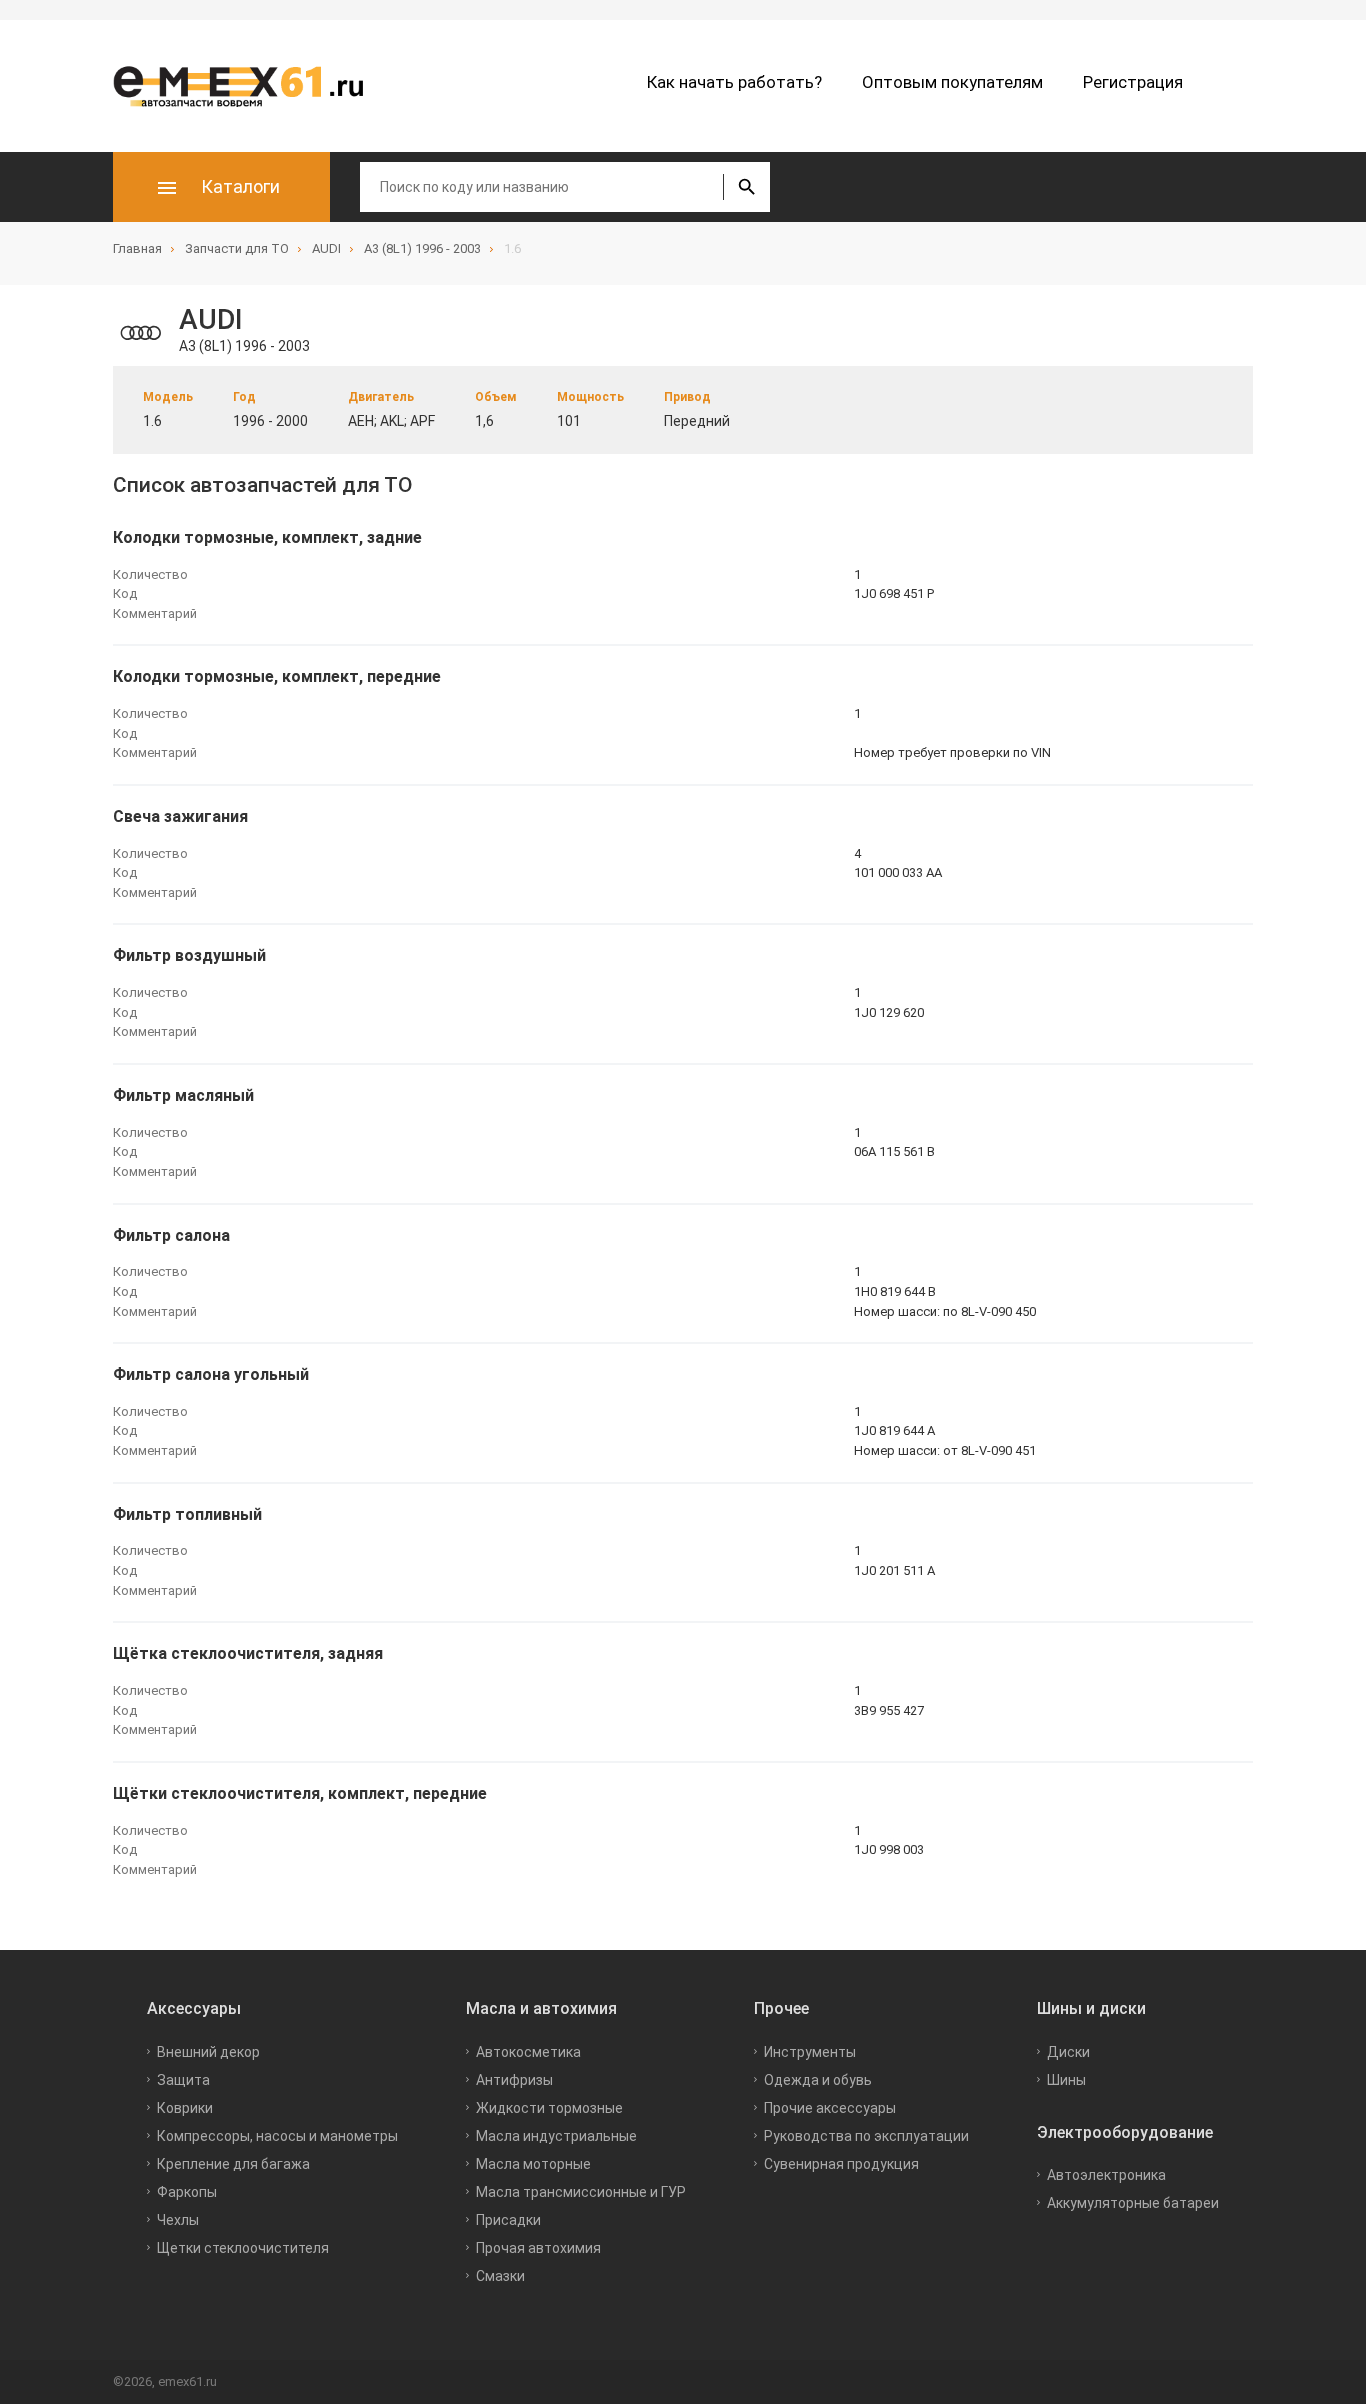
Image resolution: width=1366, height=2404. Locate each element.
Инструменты (810, 2052)
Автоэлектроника (1106, 2175)
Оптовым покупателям (952, 82)
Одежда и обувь (818, 2080)
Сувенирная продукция (841, 2164)
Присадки (508, 2220)
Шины (1066, 2080)
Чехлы (178, 2220)
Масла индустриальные (556, 2136)
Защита (183, 2080)
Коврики (185, 2108)
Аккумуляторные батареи (1133, 2203)
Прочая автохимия (538, 2248)
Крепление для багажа (233, 2164)
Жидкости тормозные (549, 2108)
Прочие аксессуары (830, 2108)
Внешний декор (208, 2052)
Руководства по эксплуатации (866, 2136)
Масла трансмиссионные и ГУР (581, 2192)
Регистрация (1133, 82)
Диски (1068, 2052)
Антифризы (514, 2080)
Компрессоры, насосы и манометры (277, 2136)
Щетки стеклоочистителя (243, 2248)
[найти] (746, 187)
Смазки (500, 2276)
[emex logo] (248, 86)
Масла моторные (533, 2164)
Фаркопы (187, 2192)
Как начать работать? (734, 82)
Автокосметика (528, 2052)
